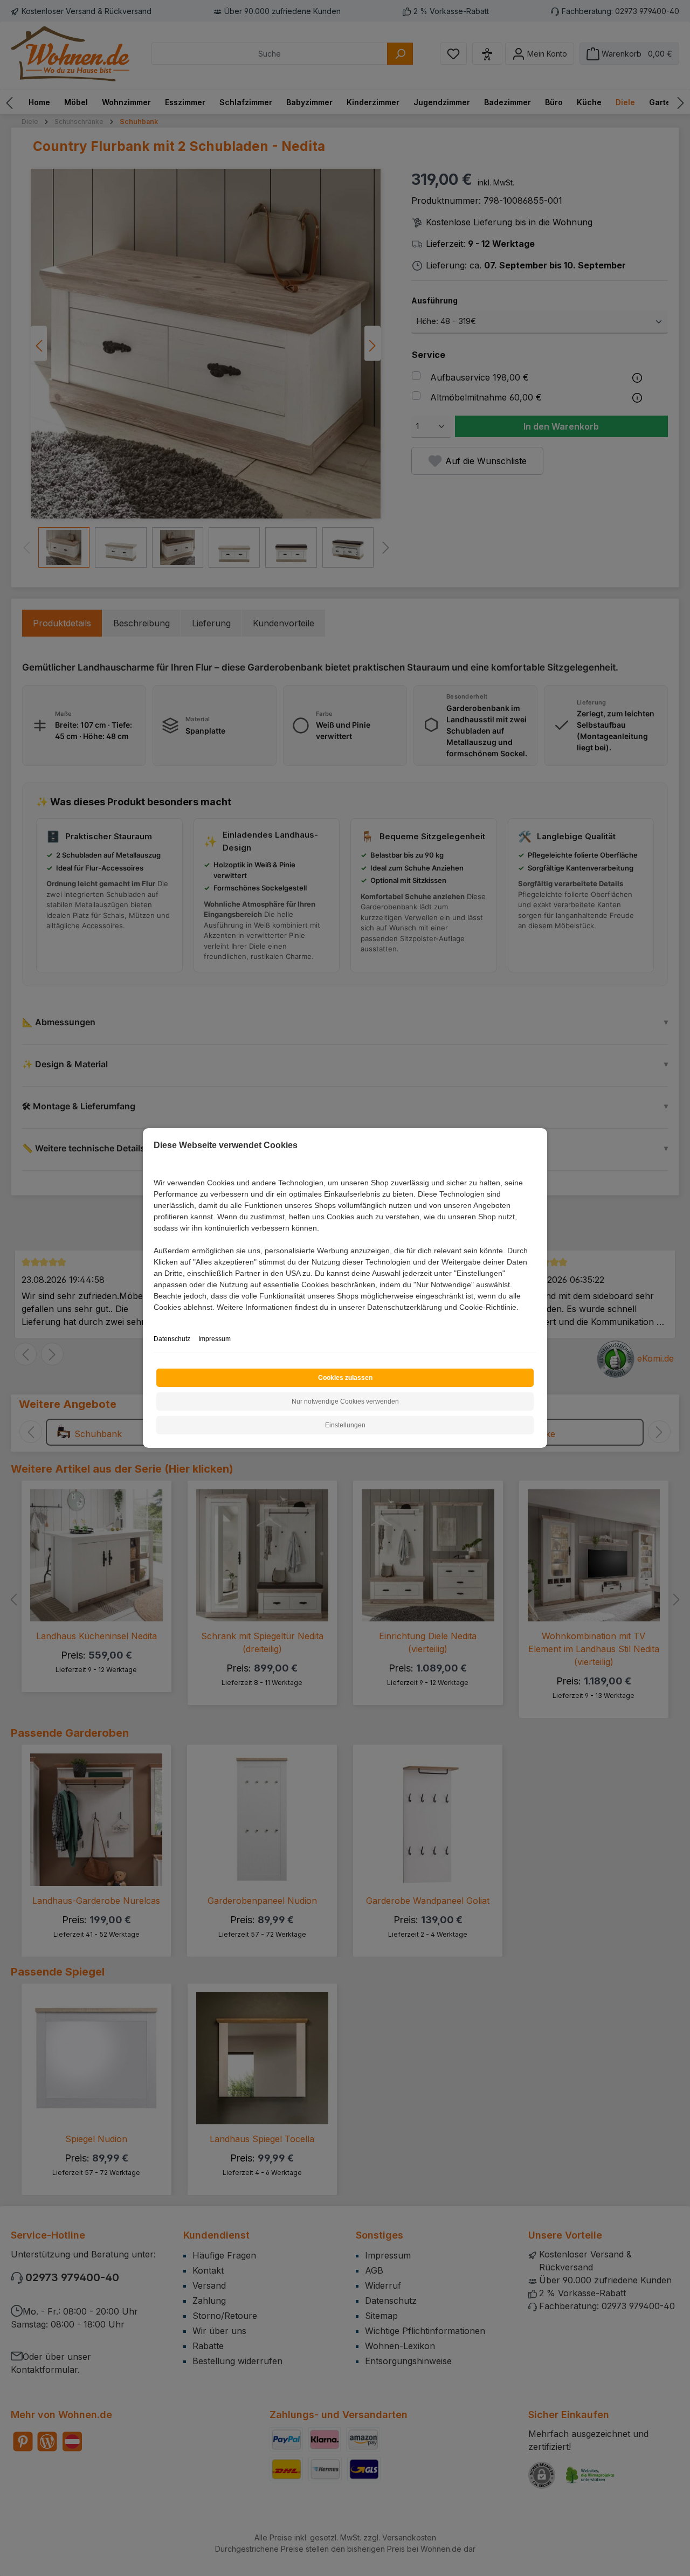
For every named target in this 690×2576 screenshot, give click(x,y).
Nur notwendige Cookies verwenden (345, 1401)
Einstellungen (345, 1425)
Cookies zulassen (345, 1378)
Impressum (215, 1339)
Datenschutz (172, 1339)
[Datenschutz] (154, 1319)
